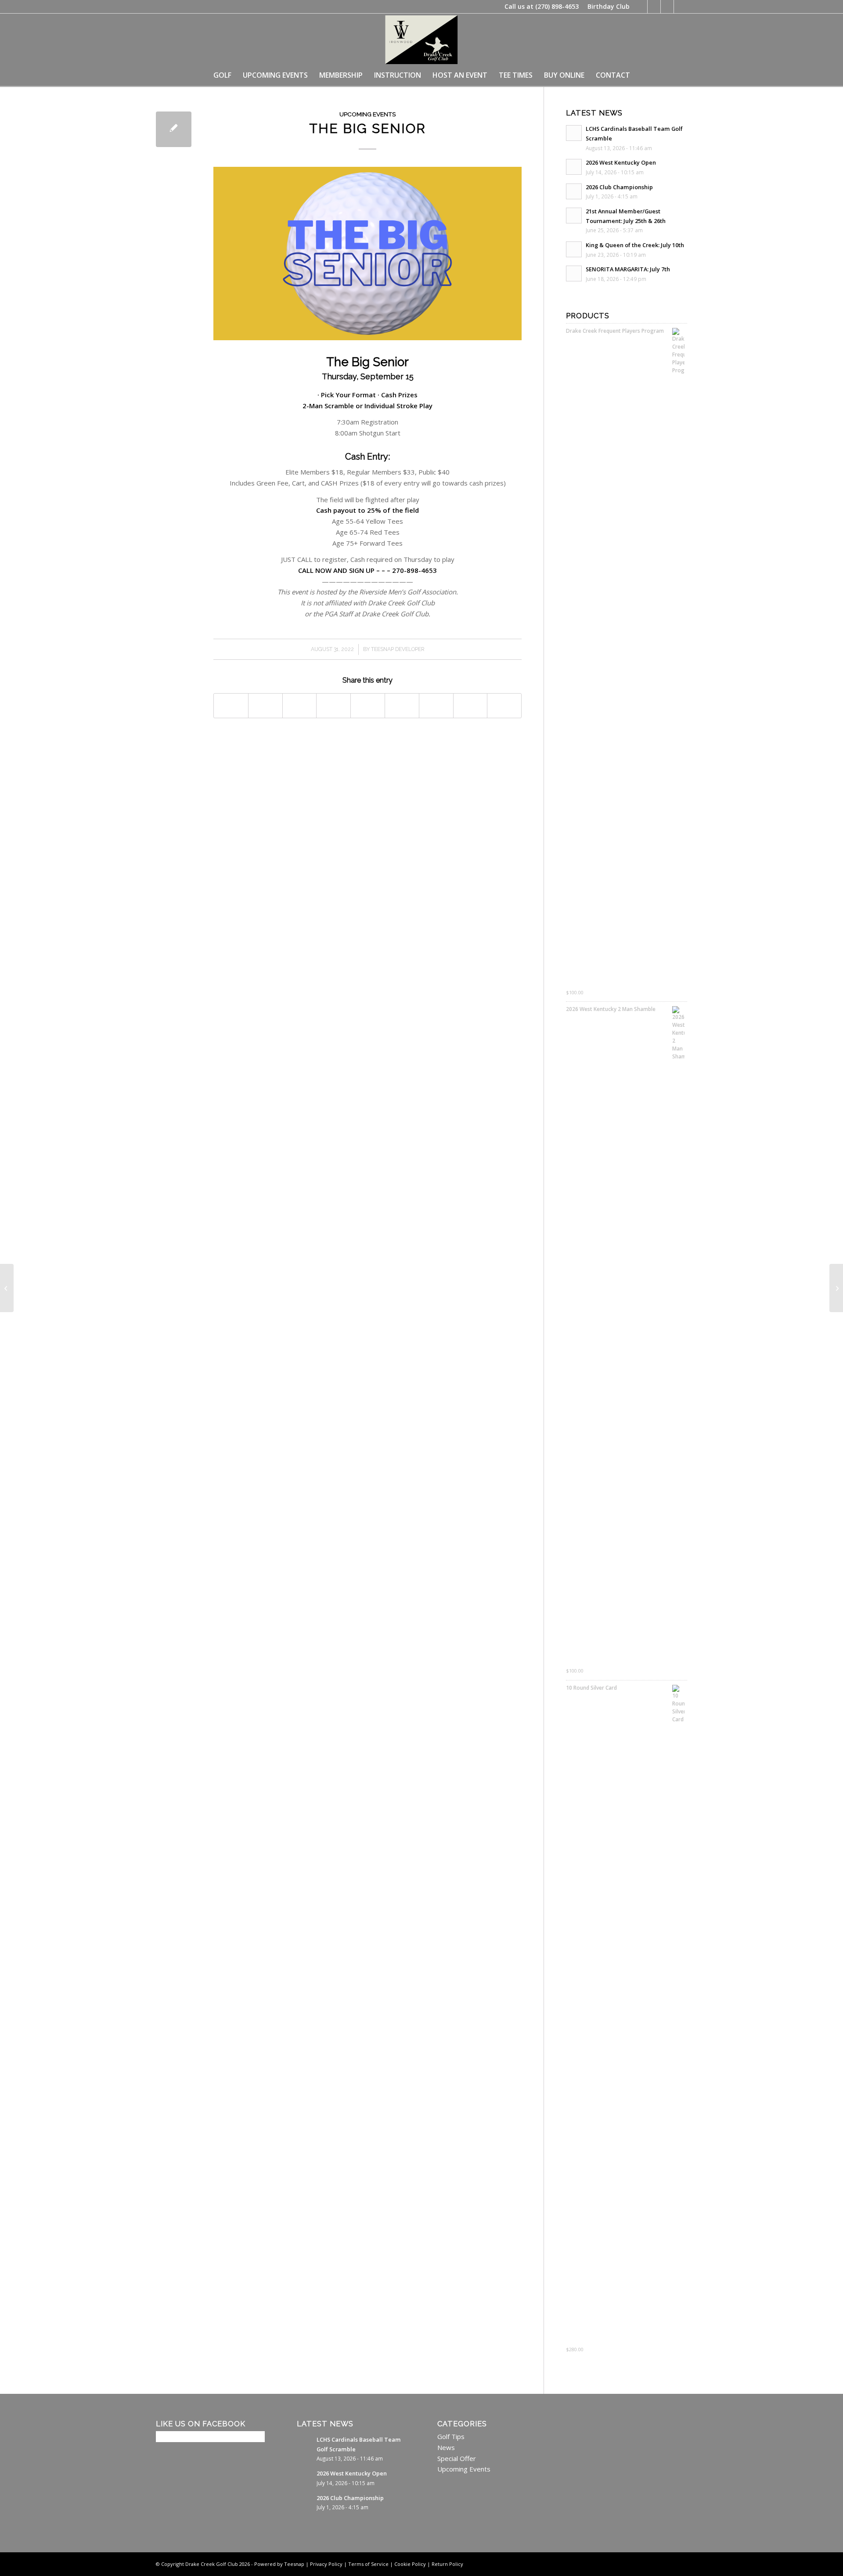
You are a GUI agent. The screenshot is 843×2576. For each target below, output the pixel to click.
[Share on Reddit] (470, 706)
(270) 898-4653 (557, 6)
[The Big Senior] (174, 129)
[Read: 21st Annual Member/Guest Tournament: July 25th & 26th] (574, 216)
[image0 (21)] (421, 39)
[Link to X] (654, 7)
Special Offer (457, 2458)
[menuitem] (606, 7)
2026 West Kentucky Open (621, 162)
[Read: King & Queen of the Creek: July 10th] (574, 249)
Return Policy (447, 2564)
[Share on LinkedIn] (368, 706)
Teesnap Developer (398, 649)
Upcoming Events (367, 114)
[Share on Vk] (436, 706)
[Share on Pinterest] (333, 706)
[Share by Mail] (504, 706)
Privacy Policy (326, 2564)
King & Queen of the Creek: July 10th (635, 245)
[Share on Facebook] (231, 706)
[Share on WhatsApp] (300, 706)
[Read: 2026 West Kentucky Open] (574, 167)
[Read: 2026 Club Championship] (574, 191)
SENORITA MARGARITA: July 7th (628, 269)
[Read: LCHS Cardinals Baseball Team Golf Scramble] (574, 133)
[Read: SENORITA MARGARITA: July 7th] (574, 273)
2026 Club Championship (619, 187)
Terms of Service (368, 2564)
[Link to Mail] (681, 7)
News (446, 2447)
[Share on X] (265, 706)
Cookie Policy (410, 2564)
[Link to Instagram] (667, 7)
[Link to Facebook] (641, 7)
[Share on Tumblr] (402, 706)
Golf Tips (451, 2436)
